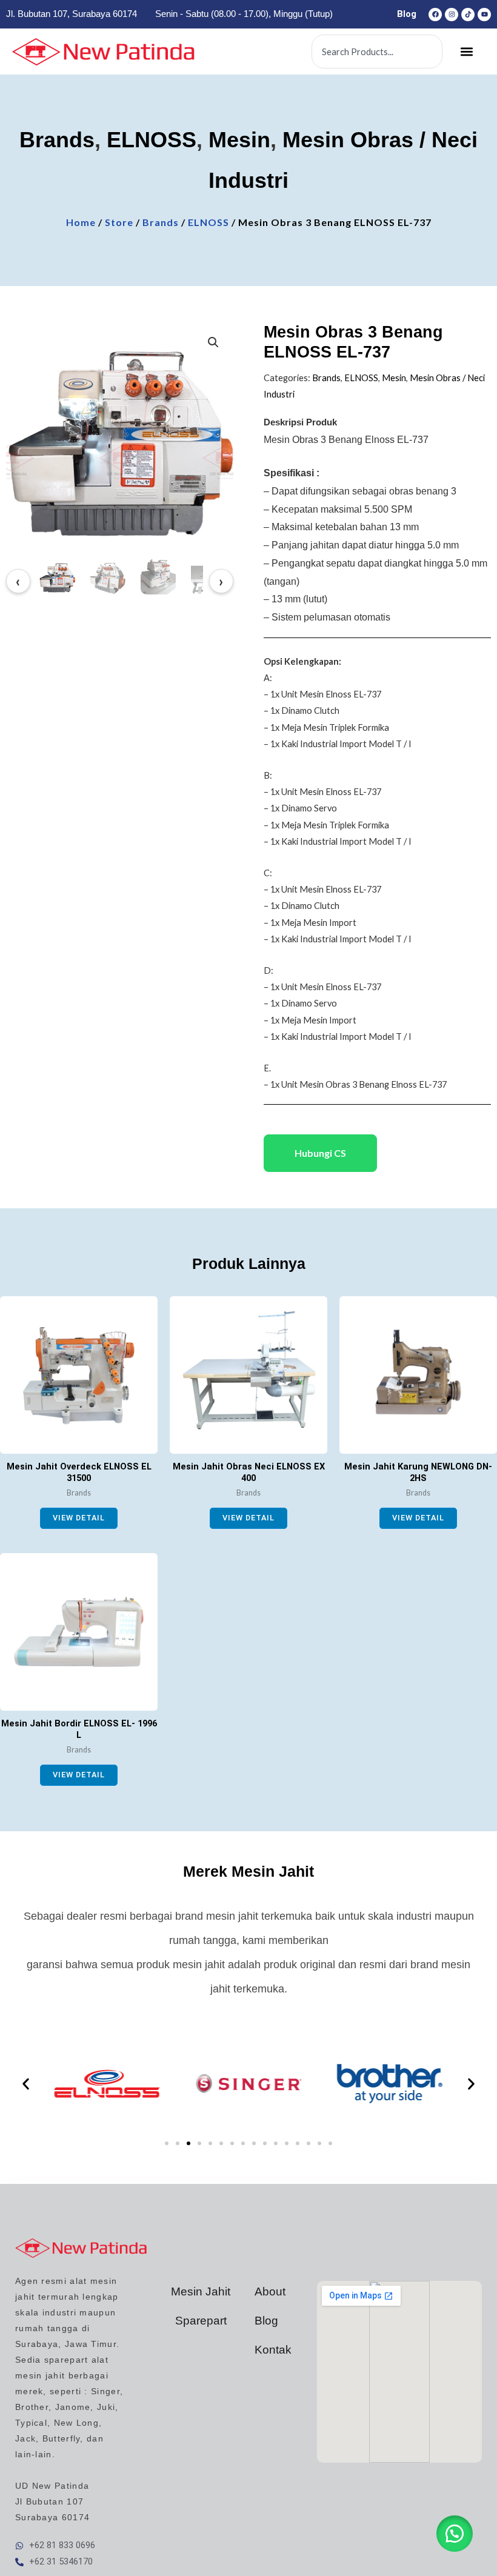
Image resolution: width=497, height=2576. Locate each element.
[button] (467, 52)
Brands (57, 140)
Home (81, 222)
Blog (407, 14)
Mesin (239, 140)
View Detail (79, 1518)
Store (119, 222)
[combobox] (377, 52)
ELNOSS (152, 140)
